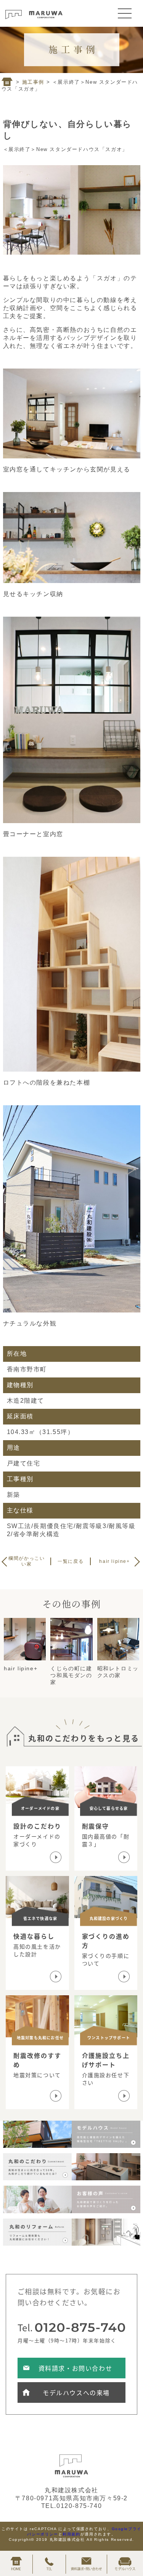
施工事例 (33, 82)
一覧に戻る (71, 1561)
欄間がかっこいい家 (27, 1561)
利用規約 (71, 2534)
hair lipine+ (114, 1561)
